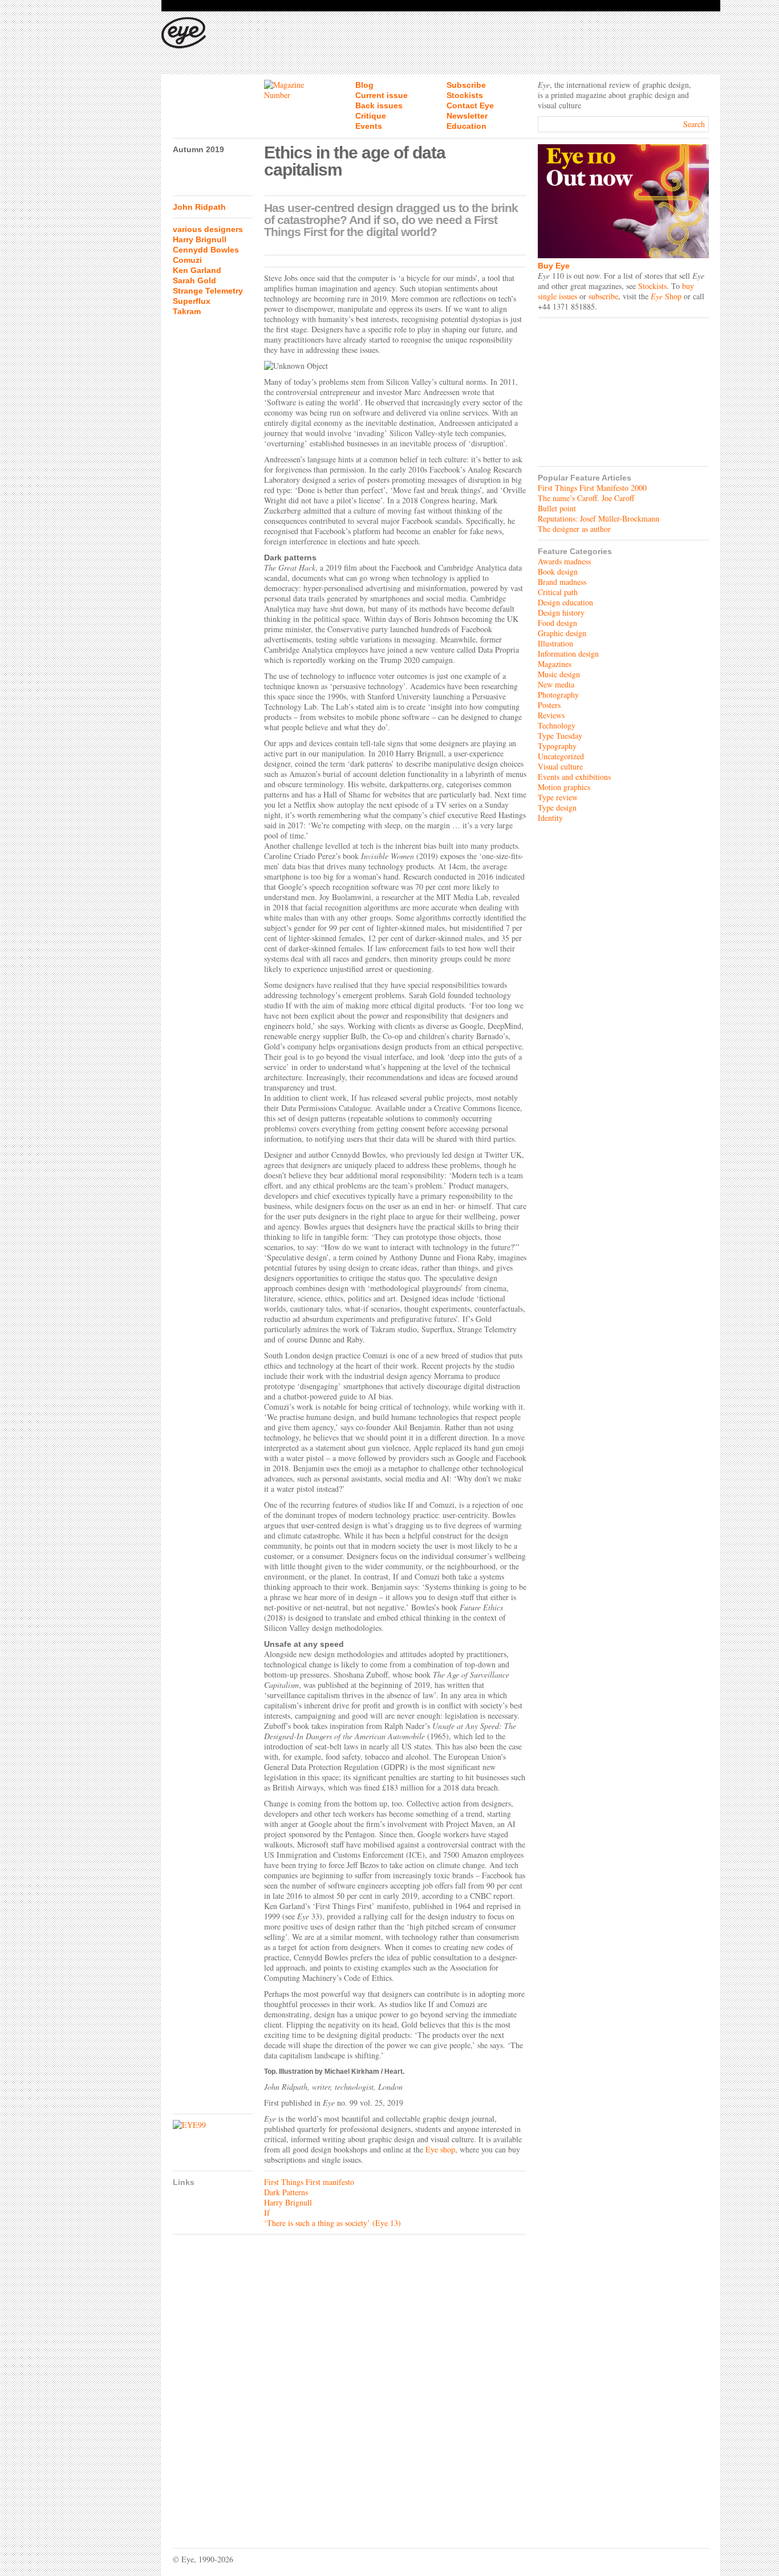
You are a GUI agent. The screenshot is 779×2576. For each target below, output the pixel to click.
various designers (208, 229)
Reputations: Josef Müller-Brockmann (599, 518)
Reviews (551, 715)
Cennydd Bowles (206, 250)
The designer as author (574, 529)
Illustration (555, 643)
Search (694, 124)
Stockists (465, 95)
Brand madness (562, 582)
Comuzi (187, 260)
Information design (568, 654)
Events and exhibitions (574, 777)
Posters (549, 705)
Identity (550, 818)
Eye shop (440, 2149)
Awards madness (564, 561)
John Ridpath (199, 207)
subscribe (603, 296)
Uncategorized (561, 756)
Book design (558, 571)
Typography (557, 746)
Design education (565, 602)
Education (466, 126)
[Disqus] (350, 2383)
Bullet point (557, 508)
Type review (558, 797)
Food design (557, 623)
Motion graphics (564, 787)
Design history (561, 613)
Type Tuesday (560, 736)
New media (556, 684)
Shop (666, 296)
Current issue (382, 95)
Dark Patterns (286, 2192)
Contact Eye (470, 105)
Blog (364, 85)
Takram (187, 311)
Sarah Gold (194, 280)
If (267, 2213)
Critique (371, 116)
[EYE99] (213, 2125)
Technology (557, 725)
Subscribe (466, 85)
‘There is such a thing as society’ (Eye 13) (332, 2223)
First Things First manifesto (309, 2182)
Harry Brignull (200, 239)
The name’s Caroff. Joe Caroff (586, 498)
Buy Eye (554, 266)
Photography (558, 695)
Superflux (192, 301)
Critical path (558, 592)
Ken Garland (197, 270)
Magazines (555, 664)
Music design (559, 674)
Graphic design (562, 633)
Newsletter (467, 116)
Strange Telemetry (208, 291)
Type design (557, 807)
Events (369, 126)
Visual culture (560, 766)
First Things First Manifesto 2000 (592, 488)
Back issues (379, 105)
